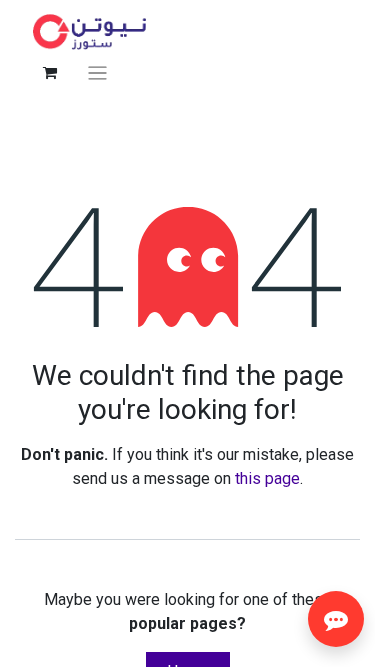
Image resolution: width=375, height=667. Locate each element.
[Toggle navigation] (97, 72)
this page (267, 478)
